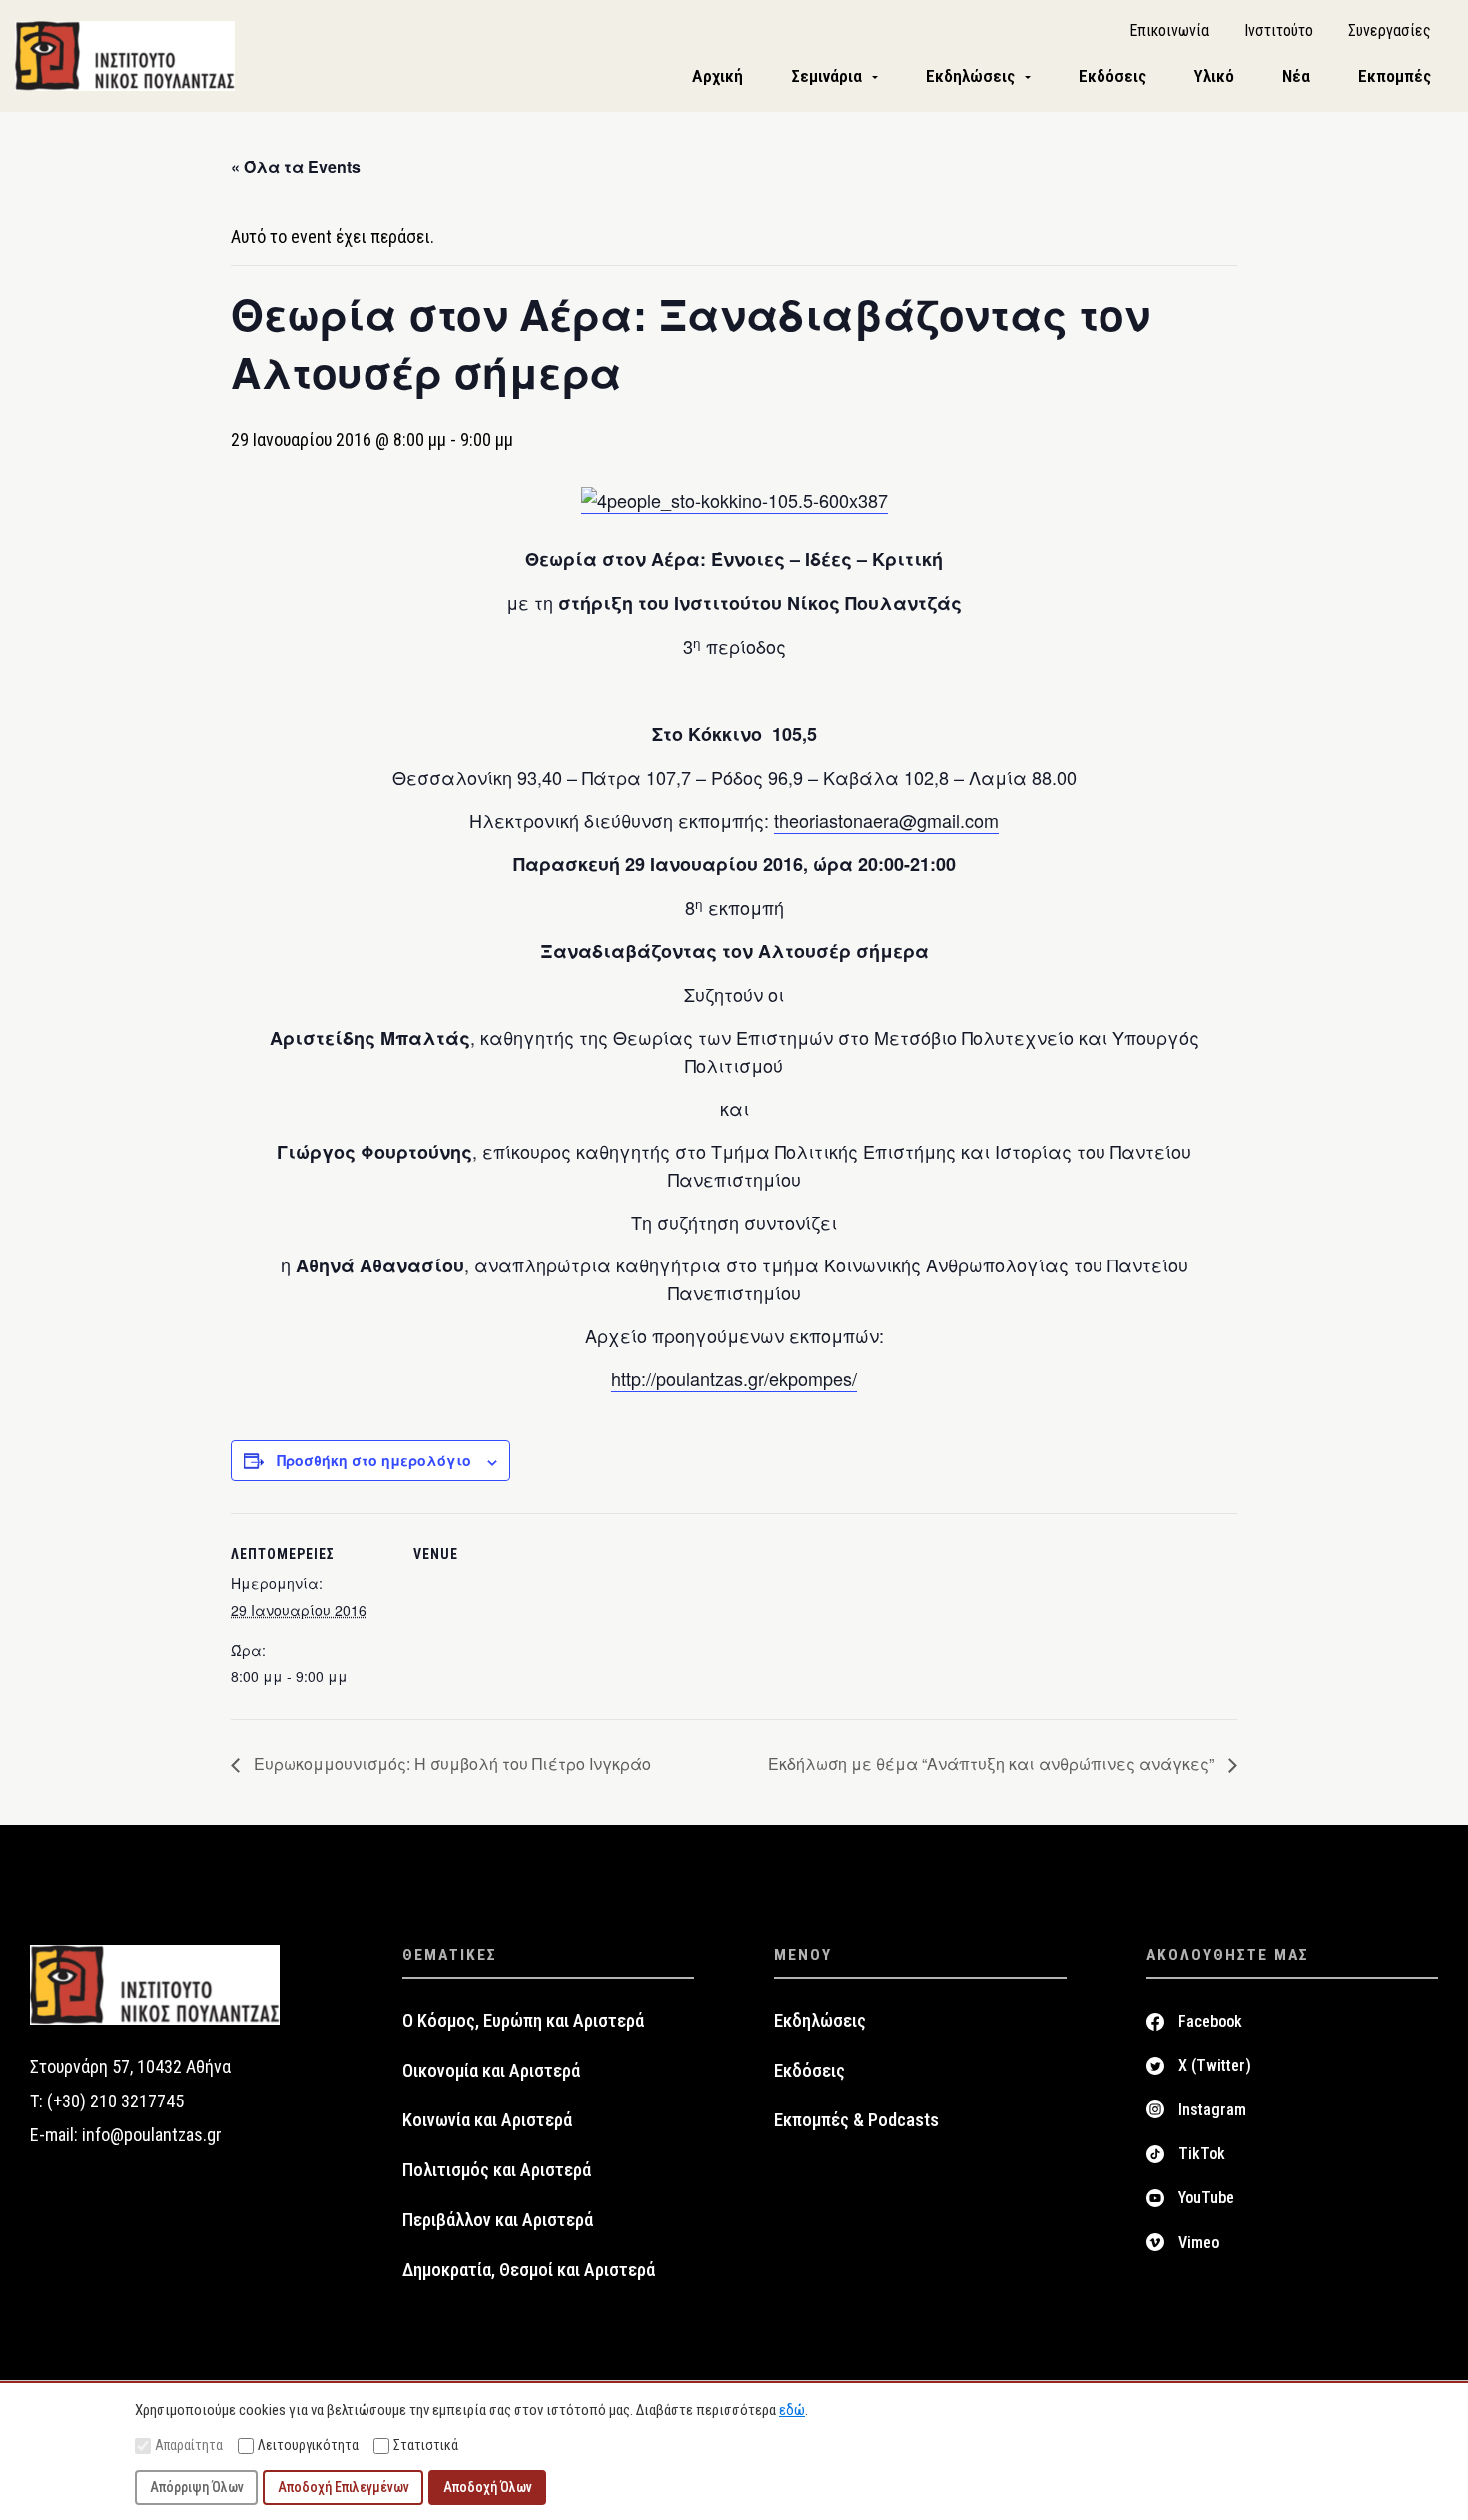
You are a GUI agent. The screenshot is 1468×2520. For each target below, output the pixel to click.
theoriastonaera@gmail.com (886, 820)
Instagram (1212, 2110)
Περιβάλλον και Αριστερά (498, 2220)
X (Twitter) (1215, 2065)
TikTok (1202, 2154)
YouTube (1206, 2198)
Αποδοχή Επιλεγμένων (344, 2487)
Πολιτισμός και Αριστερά (497, 2170)
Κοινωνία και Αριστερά (487, 2120)
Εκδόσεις (809, 2071)
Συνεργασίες (1390, 30)
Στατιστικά (426, 2445)
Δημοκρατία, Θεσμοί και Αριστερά (529, 2270)
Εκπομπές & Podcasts (856, 2120)
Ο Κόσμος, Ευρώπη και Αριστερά (523, 2021)
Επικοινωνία (1169, 30)
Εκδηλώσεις (820, 2021)
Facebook (1210, 2021)
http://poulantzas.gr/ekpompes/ (734, 1378)
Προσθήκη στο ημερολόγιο (374, 1460)
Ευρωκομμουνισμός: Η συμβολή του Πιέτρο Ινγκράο (450, 1763)
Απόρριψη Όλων (197, 2487)
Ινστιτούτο (1279, 30)
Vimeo (1199, 2243)
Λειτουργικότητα (308, 2445)
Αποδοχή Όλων (488, 2487)
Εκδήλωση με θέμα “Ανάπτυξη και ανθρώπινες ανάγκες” (993, 1763)
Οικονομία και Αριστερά (491, 2071)
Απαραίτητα (189, 2445)
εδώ (792, 2410)
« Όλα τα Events (296, 166)
